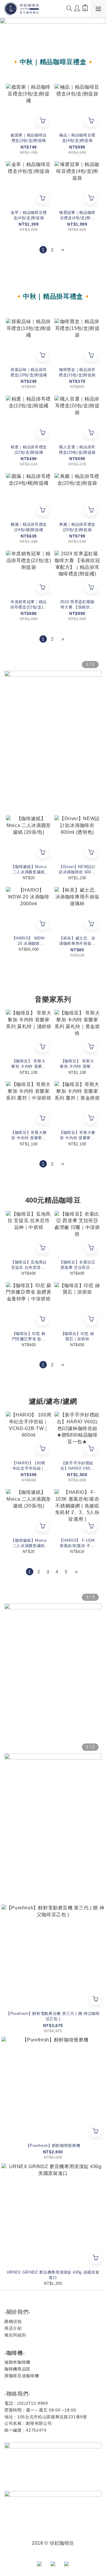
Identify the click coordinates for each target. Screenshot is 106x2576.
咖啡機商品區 (17, 2369)
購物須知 (13, 2321)
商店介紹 (13, 2328)
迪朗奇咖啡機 (17, 2362)
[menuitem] (43, 250)
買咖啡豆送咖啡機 (22, 2376)
